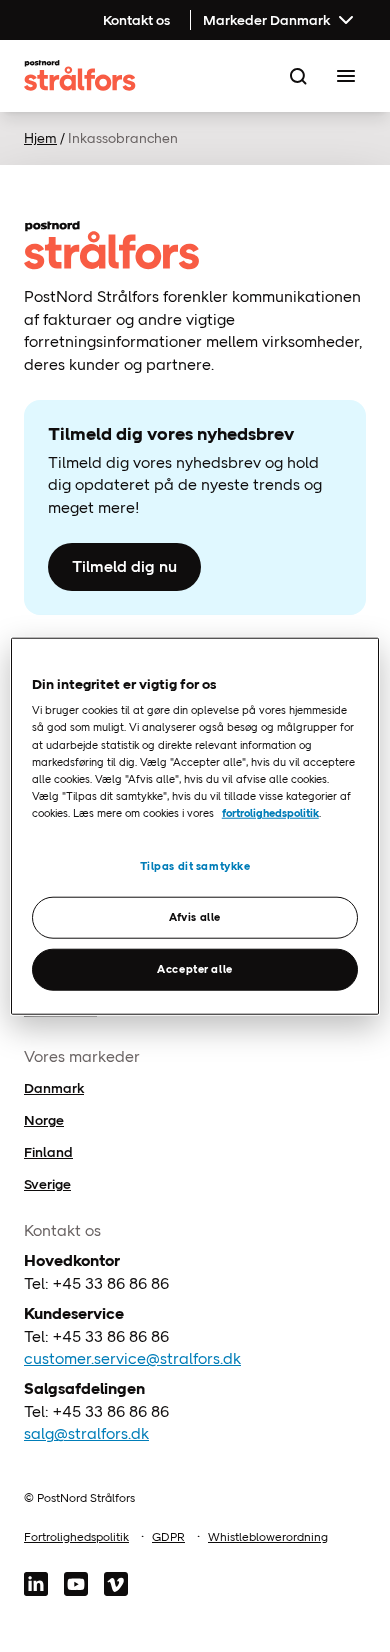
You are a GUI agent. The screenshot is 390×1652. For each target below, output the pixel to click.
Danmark (54, 1088)
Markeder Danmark (266, 20)
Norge (44, 1120)
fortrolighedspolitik (270, 812)
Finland (48, 1152)
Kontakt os (136, 20)
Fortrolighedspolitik (76, 1537)
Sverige (47, 1184)
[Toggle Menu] (346, 76)
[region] (195, 826)
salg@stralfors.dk (86, 1433)
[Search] (298, 76)
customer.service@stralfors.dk (132, 1358)
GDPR (168, 1537)
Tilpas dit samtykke (195, 866)
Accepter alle (194, 968)
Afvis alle (195, 916)
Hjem (40, 138)
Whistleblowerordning (268, 1537)
